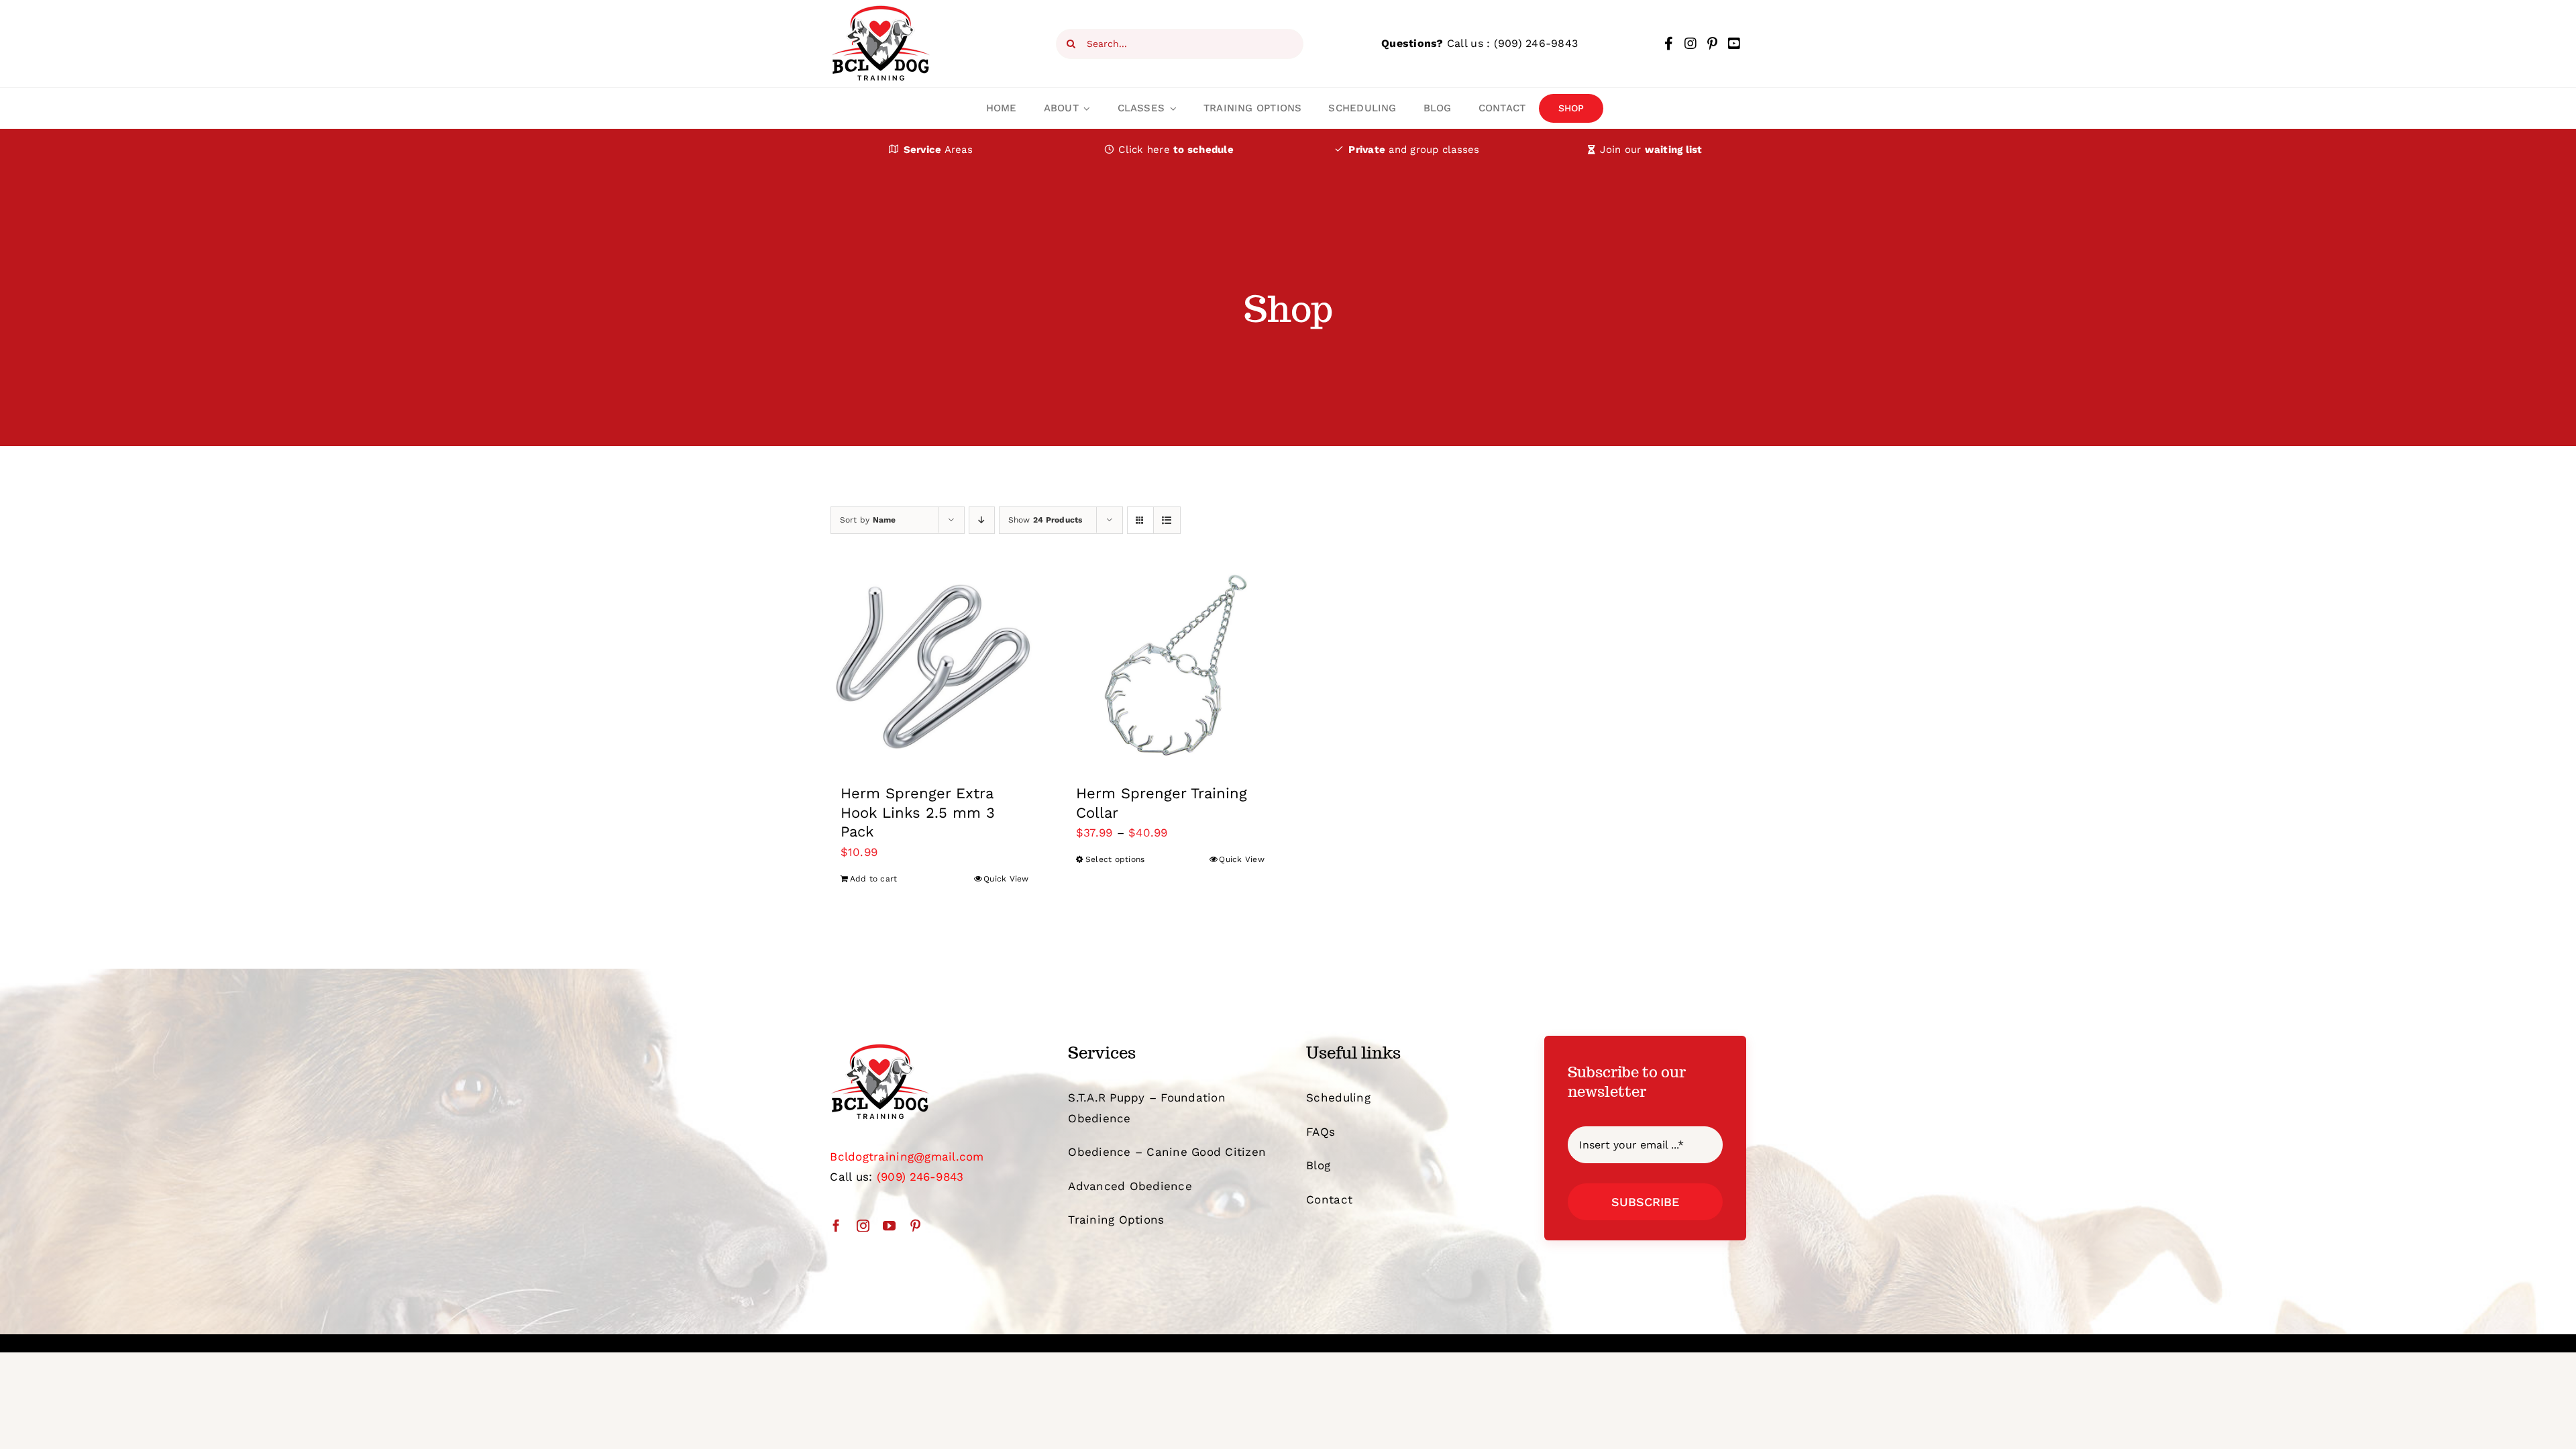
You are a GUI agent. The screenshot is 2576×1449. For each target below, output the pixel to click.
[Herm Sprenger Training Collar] (1170, 666)
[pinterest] (915, 1225)
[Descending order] (982, 520)
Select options (1115, 859)
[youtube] (889, 1225)
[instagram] (863, 1225)
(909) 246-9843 (1536, 43)
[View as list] (1167, 520)
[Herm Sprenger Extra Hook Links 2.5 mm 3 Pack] (935, 666)
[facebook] (836, 1225)
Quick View (1006, 879)
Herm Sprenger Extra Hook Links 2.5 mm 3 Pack (918, 812)
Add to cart (874, 879)
